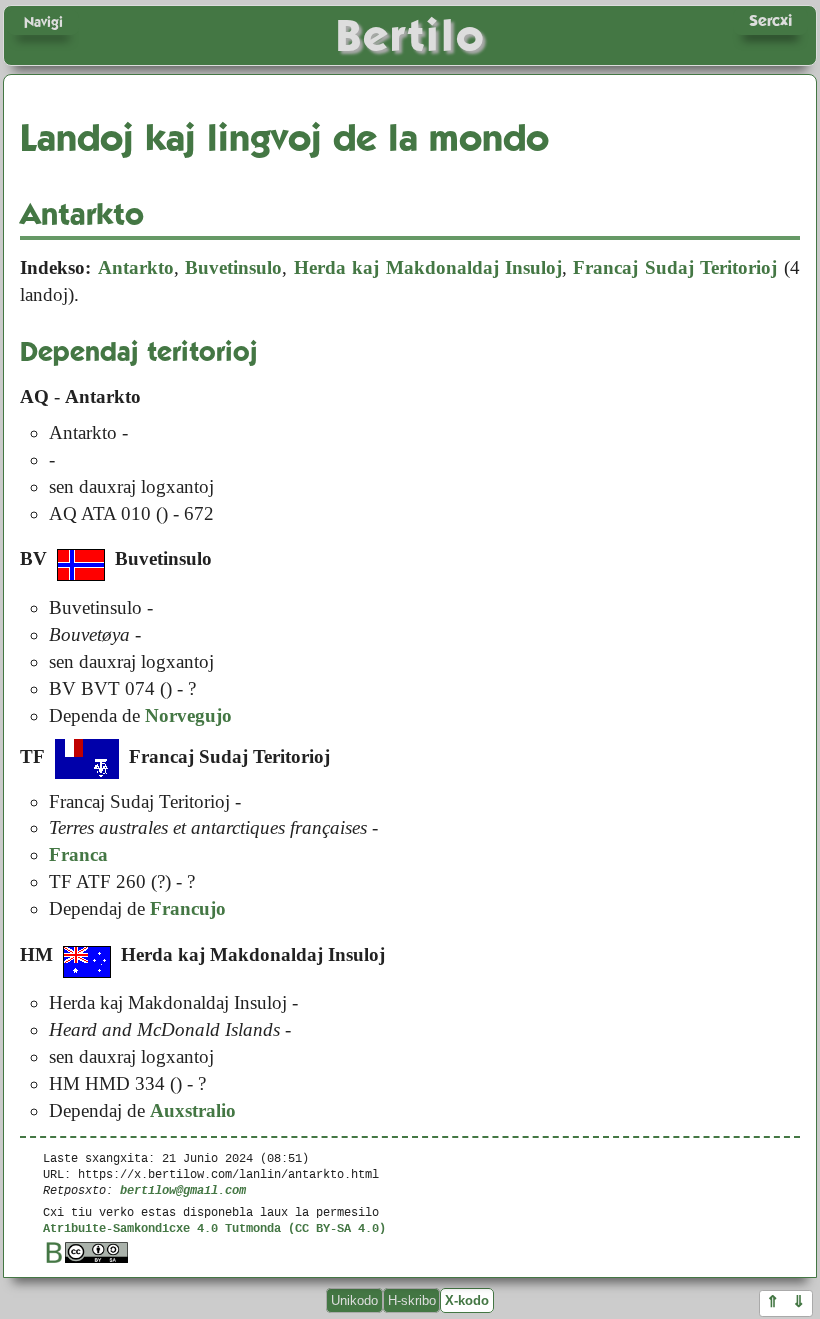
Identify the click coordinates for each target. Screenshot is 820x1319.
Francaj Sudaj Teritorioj (675, 267)
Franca (78, 854)
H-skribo (412, 1300)
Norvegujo (188, 715)
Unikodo (354, 1300)
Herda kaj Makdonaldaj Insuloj (428, 267)
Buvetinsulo (233, 267)
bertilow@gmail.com (183, 1189)
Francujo (188, 908)
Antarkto (136, 267)
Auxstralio (193, 1110)
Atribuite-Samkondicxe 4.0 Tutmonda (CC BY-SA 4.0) (214, 1227)
